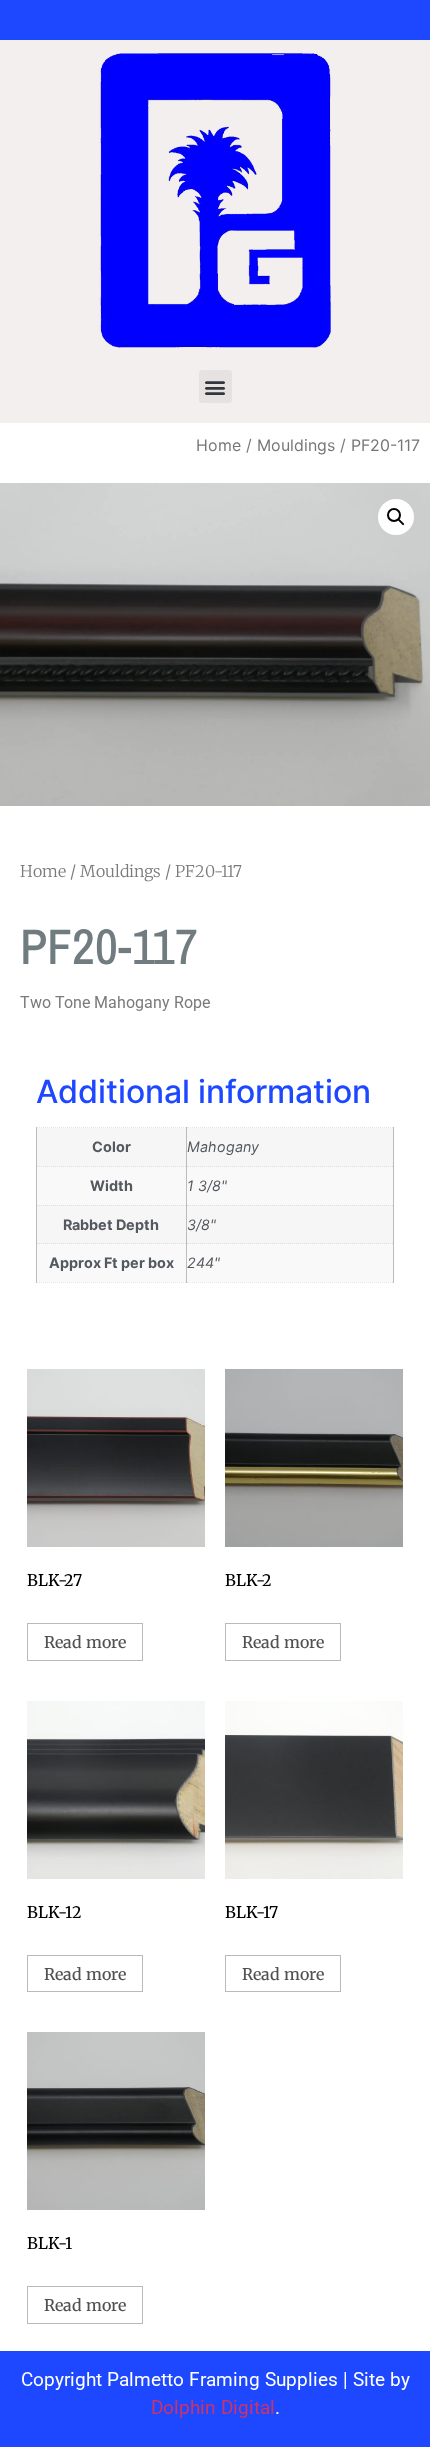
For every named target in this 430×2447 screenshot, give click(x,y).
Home (218, 445)
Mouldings (296, 445)
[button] (215, 386)
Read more (85, 1642)
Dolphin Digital (213, 2407)
